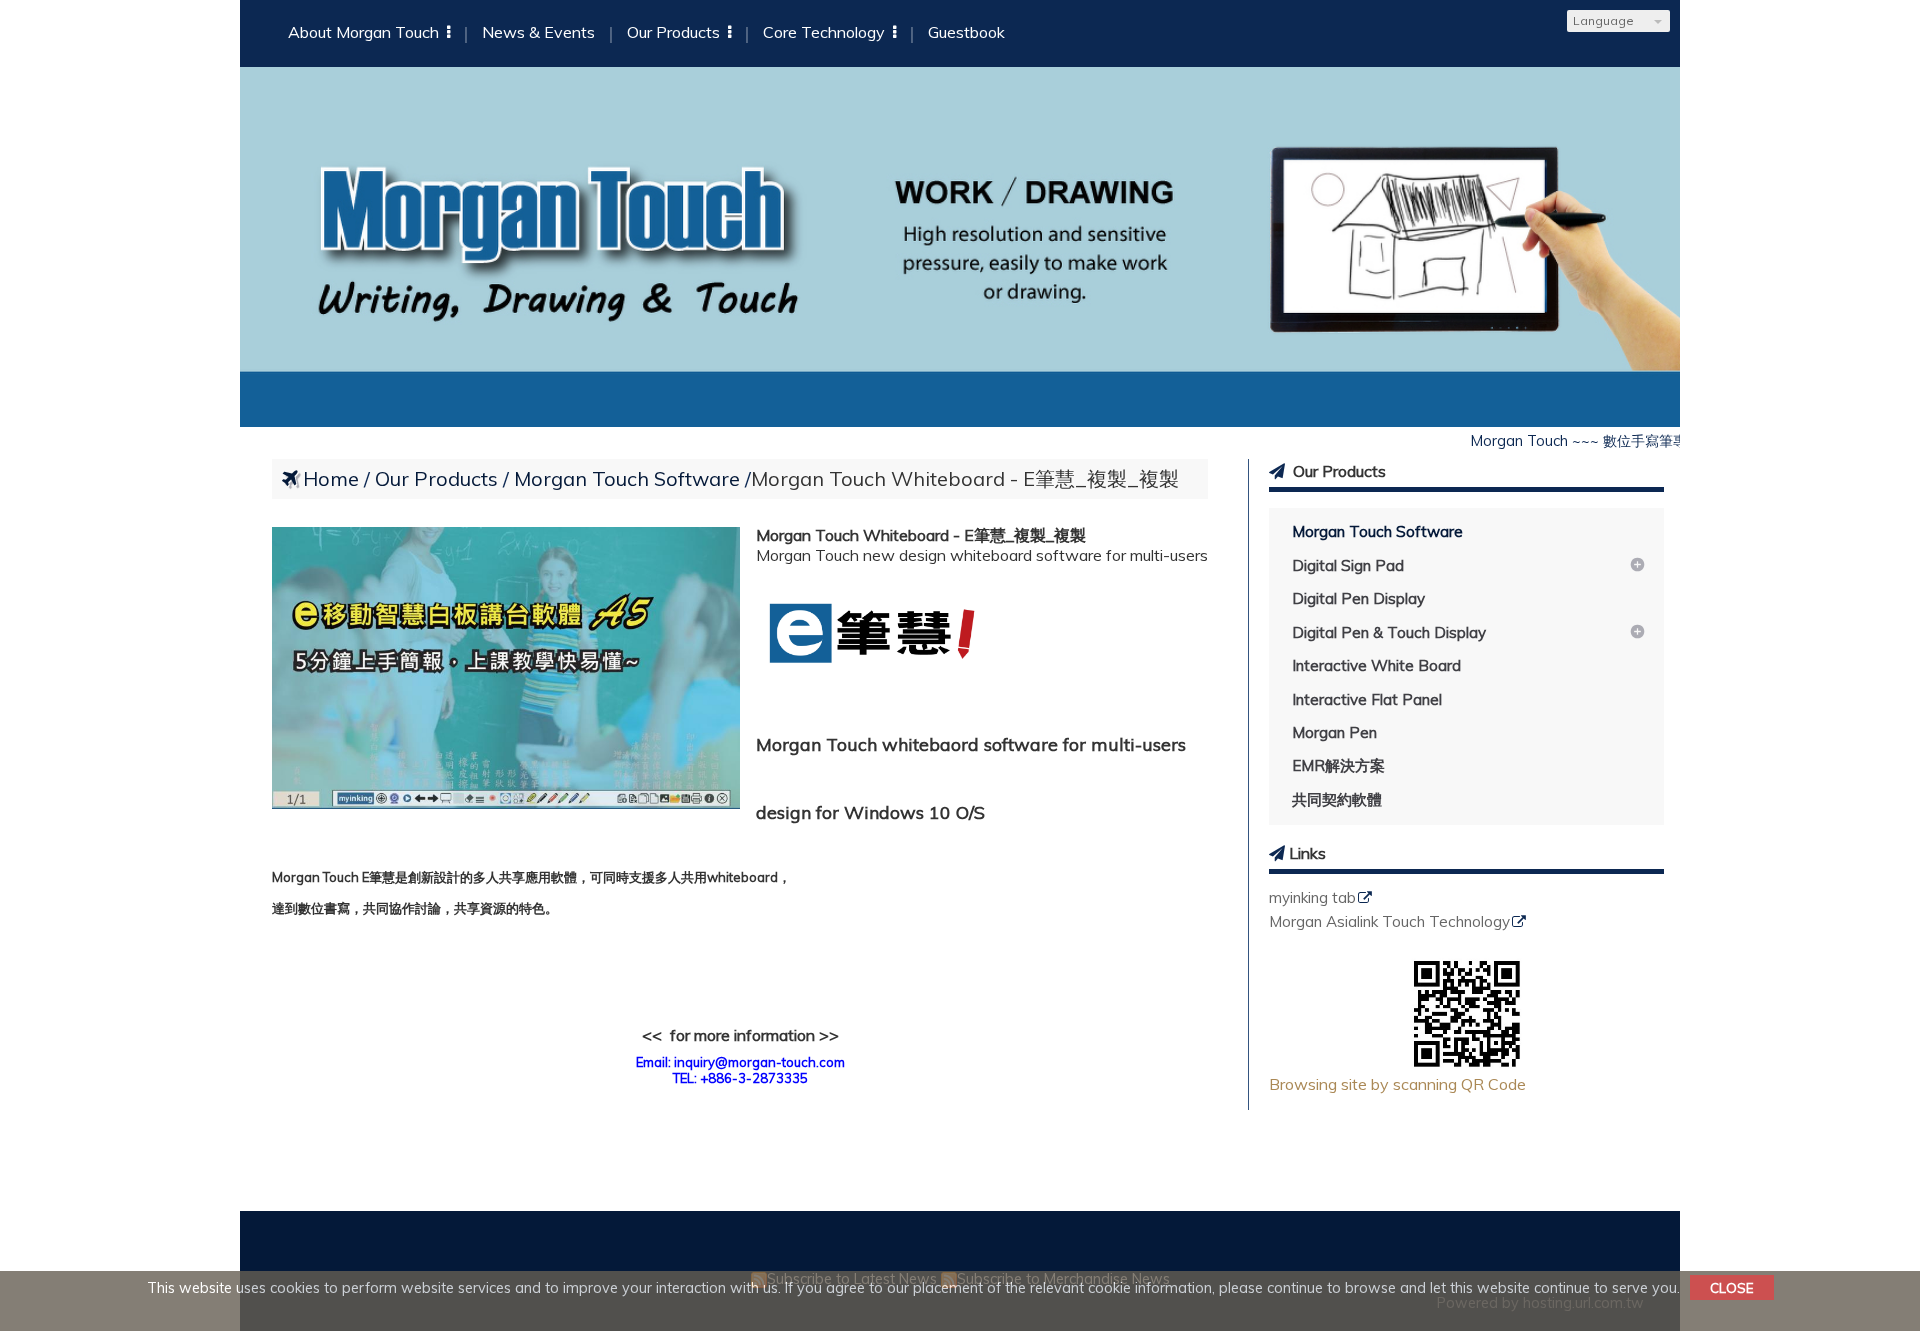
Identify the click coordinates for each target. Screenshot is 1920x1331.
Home (331, 478)
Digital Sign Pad (1348, 565)
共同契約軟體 (1337, 799)
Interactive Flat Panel (1367, 699)
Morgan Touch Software (1377, 531)
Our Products (439, 478)
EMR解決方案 (1338, 765)
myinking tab (1312, 898)
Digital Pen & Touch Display (1389, 632)
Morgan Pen (1334, 732)
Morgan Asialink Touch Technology (1389, 922)
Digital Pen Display (1358, 598)
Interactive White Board (1376, 665)
